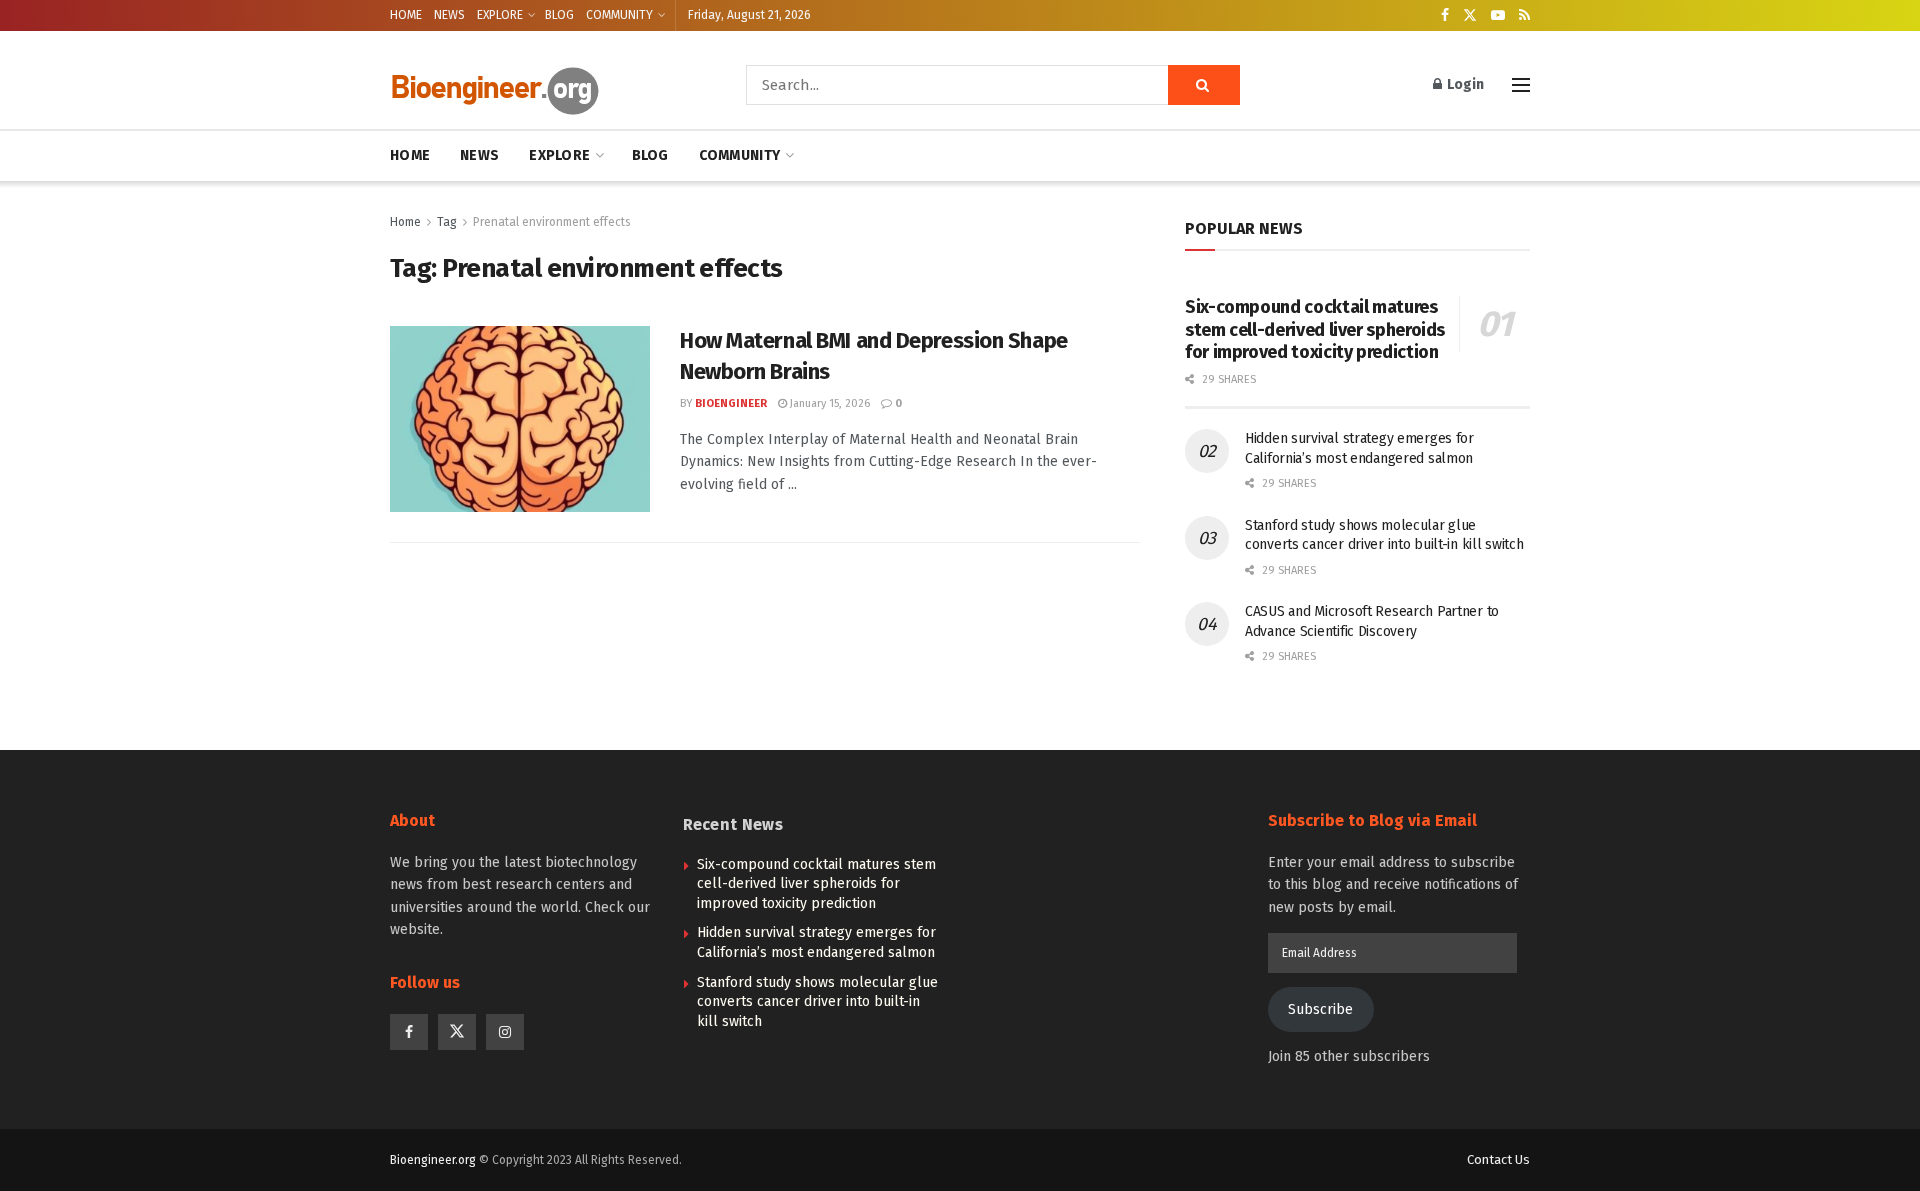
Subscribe (1320, 1009)
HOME (406, 15)
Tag (447, 222)
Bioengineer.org (433, 1160)
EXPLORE (500, 15)
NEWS (449, 15)
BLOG (559, 15)
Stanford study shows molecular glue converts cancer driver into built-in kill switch (817, 1002)
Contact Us (1498, 1159)
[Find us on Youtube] (1498, 16)
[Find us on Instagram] (505, 1032)
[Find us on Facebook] (1445, 16)
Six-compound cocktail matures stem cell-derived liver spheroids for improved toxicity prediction (1315, 329)
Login (1464, 84)
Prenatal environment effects (552, 222)
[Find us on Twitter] (1470, 16)
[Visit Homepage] (540, 85)
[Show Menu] (1521, 85)
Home (405, 222)
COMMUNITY (619, 15)
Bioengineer (731, 403)
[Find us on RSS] (1524, 16)
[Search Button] (1204, 85)
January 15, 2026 (828, 403)
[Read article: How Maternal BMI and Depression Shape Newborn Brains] (520, 419)
